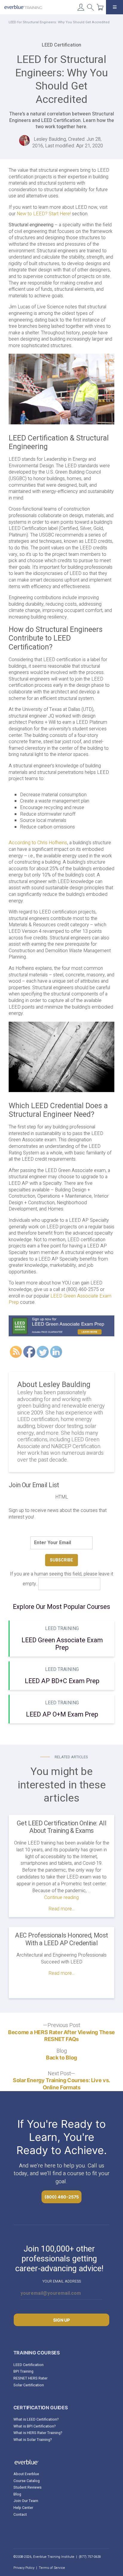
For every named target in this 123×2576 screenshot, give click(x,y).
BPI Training (23, 2371)
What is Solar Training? (33, 2440)
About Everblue (26, 2474)
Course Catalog (27, 2481)
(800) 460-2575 (62, 2197)
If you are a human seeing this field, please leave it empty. (61, 1579)
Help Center (23, 2508)
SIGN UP (61, 2320)
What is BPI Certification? (35, 2426)
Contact (20, 2515)
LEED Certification (29, 2365)
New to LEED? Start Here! (44, 214)
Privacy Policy (24, 2568)
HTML (62, 1497)
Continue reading (61, 1898)
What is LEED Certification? (36, 2419)
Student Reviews (27, 2487)
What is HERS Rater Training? (38, 2433)
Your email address (62, 2281)
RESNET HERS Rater (30, 2378)
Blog (17, 2494)
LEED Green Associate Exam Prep (60, 1299)
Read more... (61, 1909)
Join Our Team (26, 2501)
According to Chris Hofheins (38, 843)
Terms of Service (52, 2568)
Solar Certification (29, 2385)
